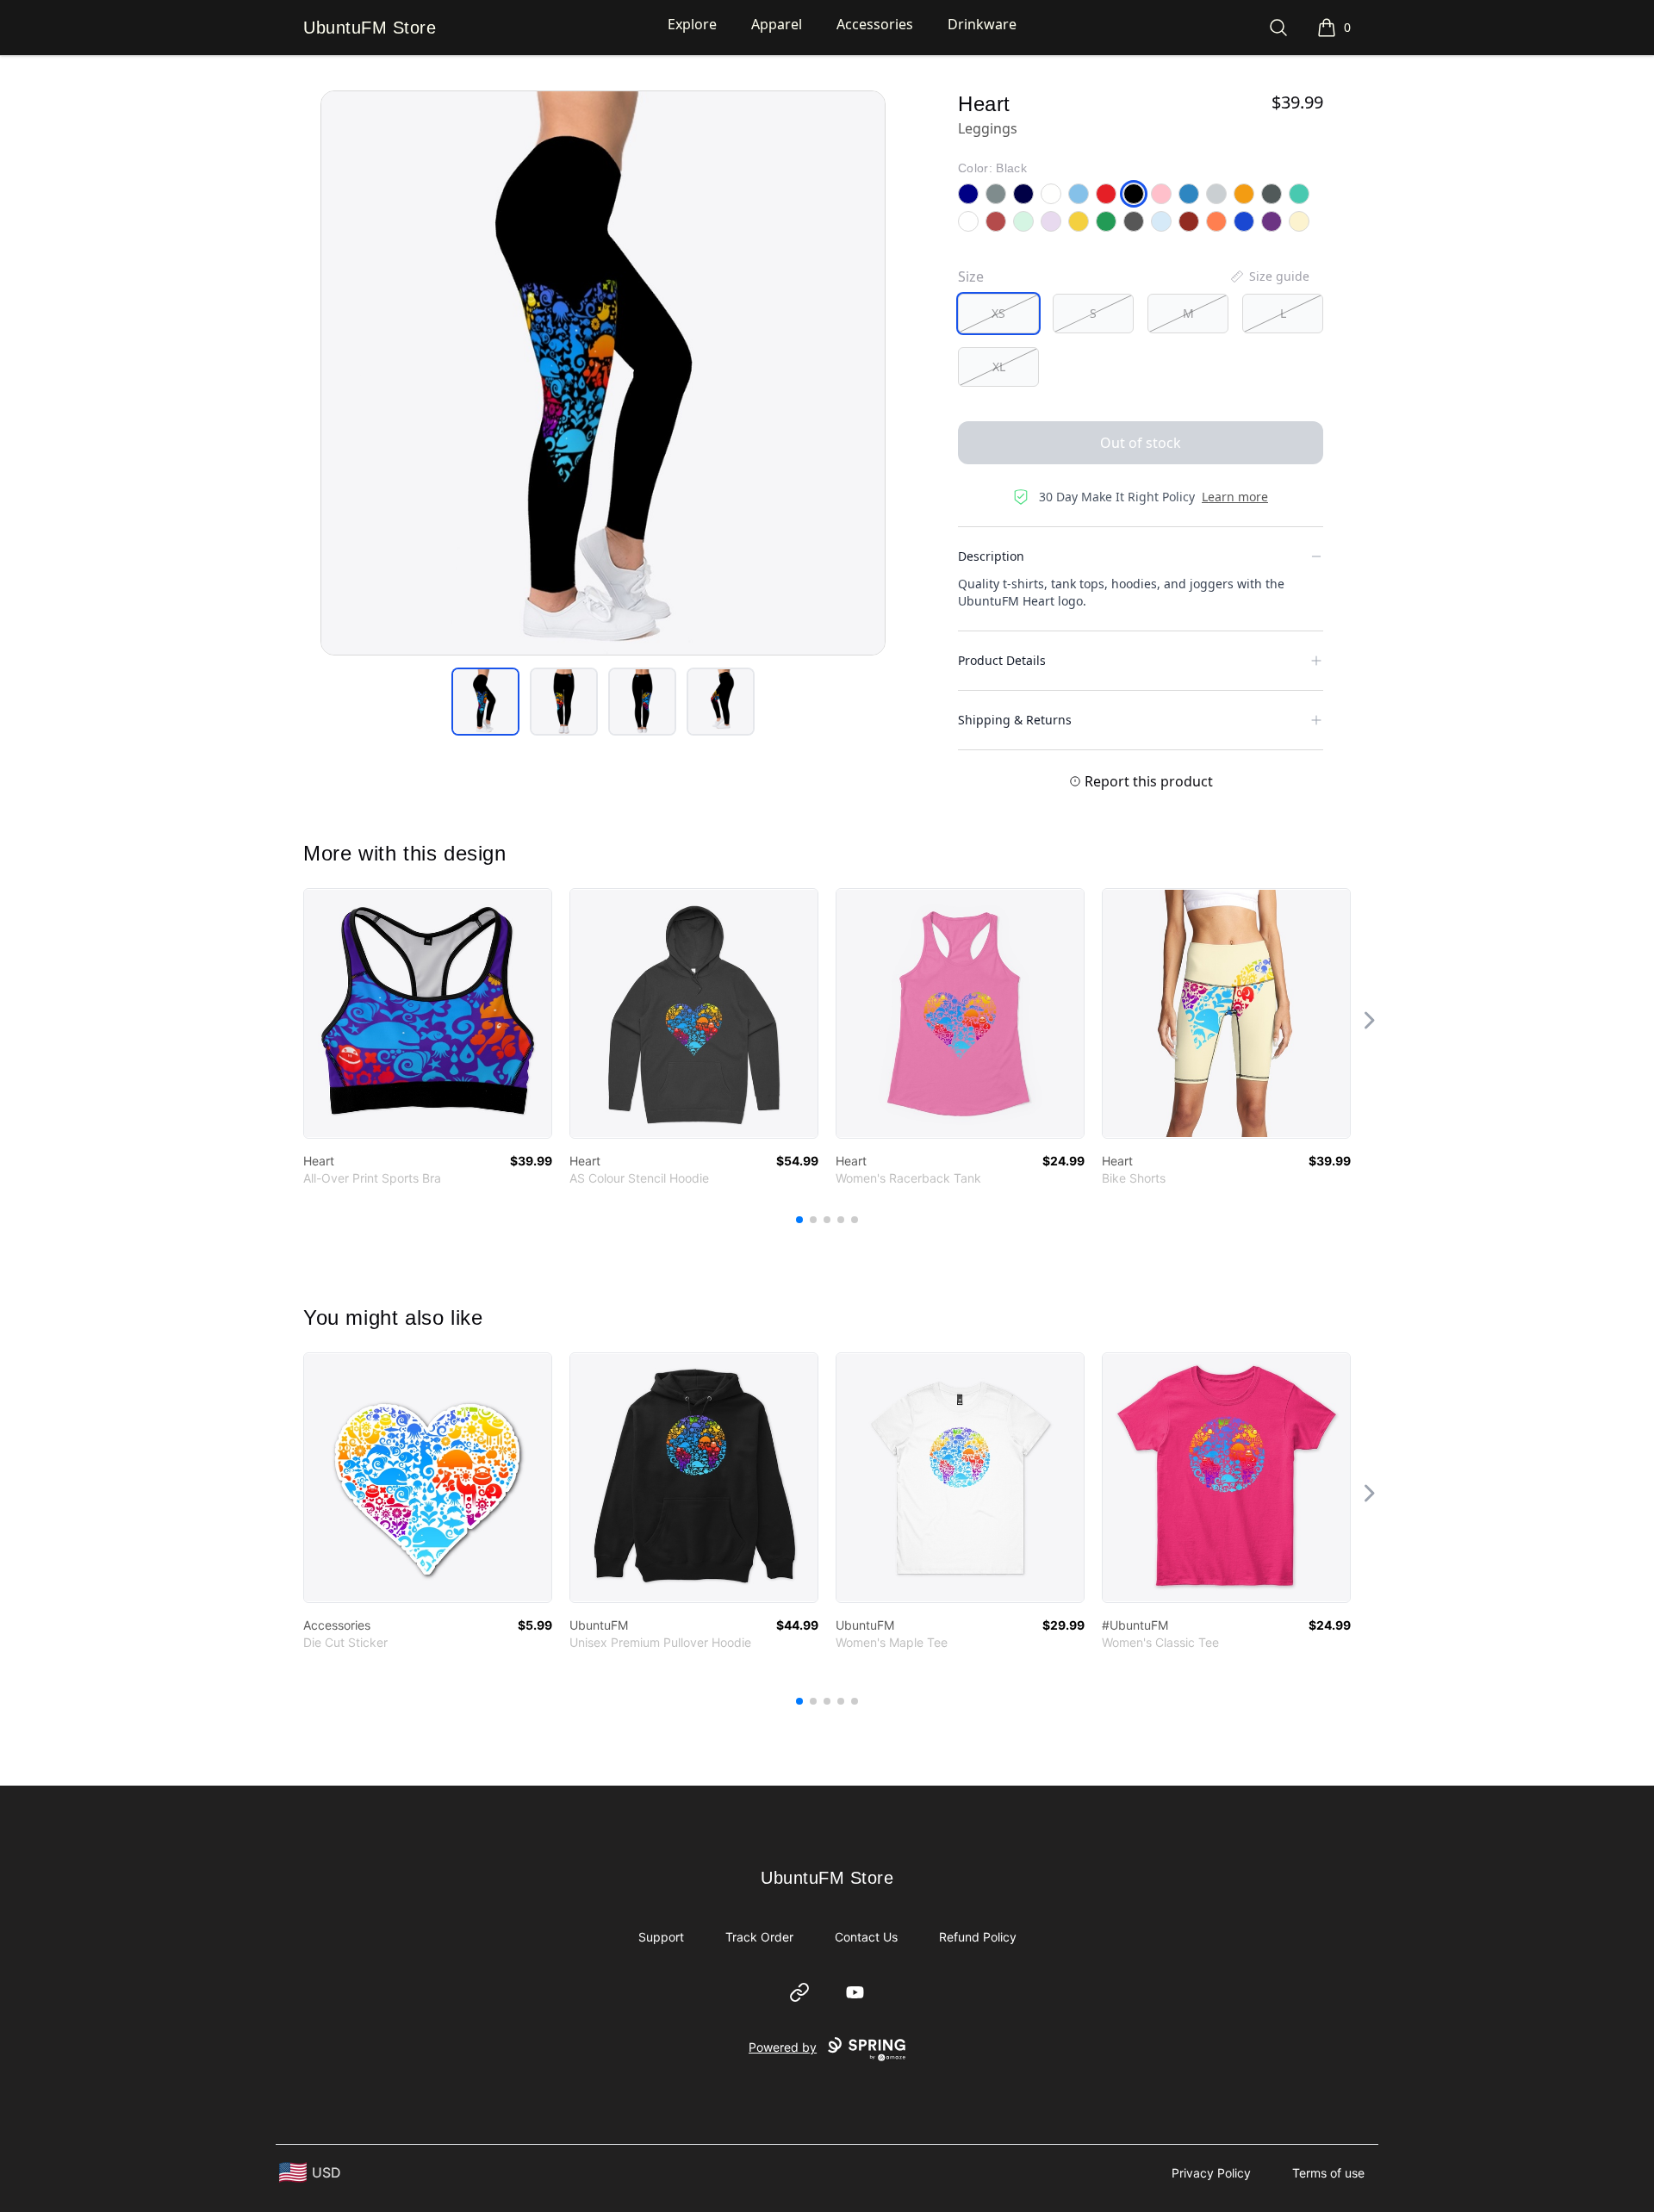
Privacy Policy (1211, 2173)
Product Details (1002, 660)
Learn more (1235, 497)
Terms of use (1328, 2173)
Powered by (783, 2047)
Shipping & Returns (1015, 720)
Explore (692, 24)
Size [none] (971, 276)
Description (991, 556)
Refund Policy (978, 1937)
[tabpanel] (603, 373)
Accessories (875, 24)
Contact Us (866, 1937)
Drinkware (982, 24)
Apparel (777, 24)
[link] (428, 1013)
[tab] (485, 702)
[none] (1269, 276)
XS (998, 313)
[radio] (998, 314)
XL (999, 367)
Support (661, 1937)
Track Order (759, 1937)
